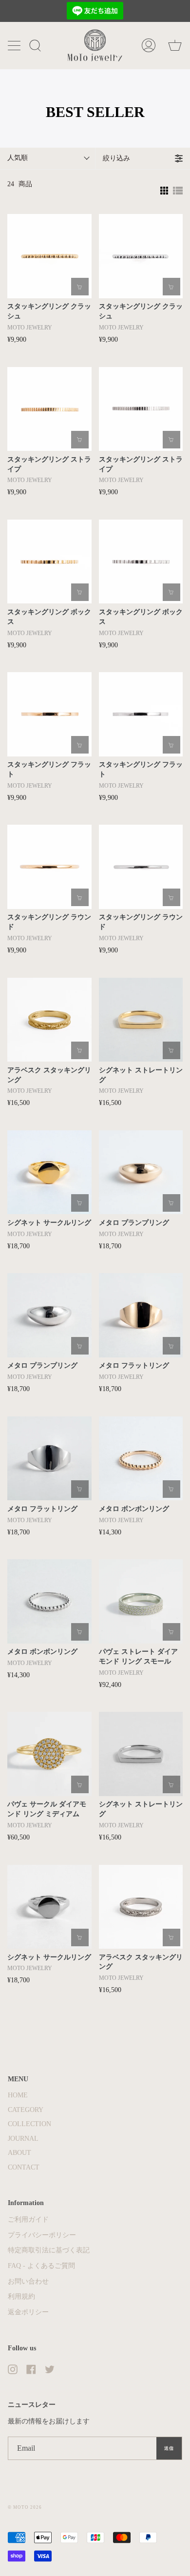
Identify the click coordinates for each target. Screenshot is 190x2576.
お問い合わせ (28, 2281)
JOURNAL (23, 2139)
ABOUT (19, 2153)
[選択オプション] (80, 287)
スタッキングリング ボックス (49, 617)
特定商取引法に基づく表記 (49, 2250)
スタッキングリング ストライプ (49, 464)
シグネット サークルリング (49, 1223)
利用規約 (21, 2296)
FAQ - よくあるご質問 (41, 2266)
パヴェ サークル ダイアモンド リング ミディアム (47, 1809)
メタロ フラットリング (134, 1365)
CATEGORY (26, 2110)
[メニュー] (15, 45)
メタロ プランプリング (134, 1223)
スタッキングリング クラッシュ (49, 311)
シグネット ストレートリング (141, 1075)
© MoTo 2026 (25, 2507)
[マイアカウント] (149, 45)
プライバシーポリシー (42, 2235)
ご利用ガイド (28, 2219)
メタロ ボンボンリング (134, 1509)
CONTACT (24, 2167)
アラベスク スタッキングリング (49, 1075)
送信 (169, 2448)
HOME (18, 2095)
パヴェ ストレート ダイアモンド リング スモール (138, 1656)
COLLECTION (29, 2124)
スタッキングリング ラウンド (49, 922)
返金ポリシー (28, 2312)
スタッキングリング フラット (49, 769)
